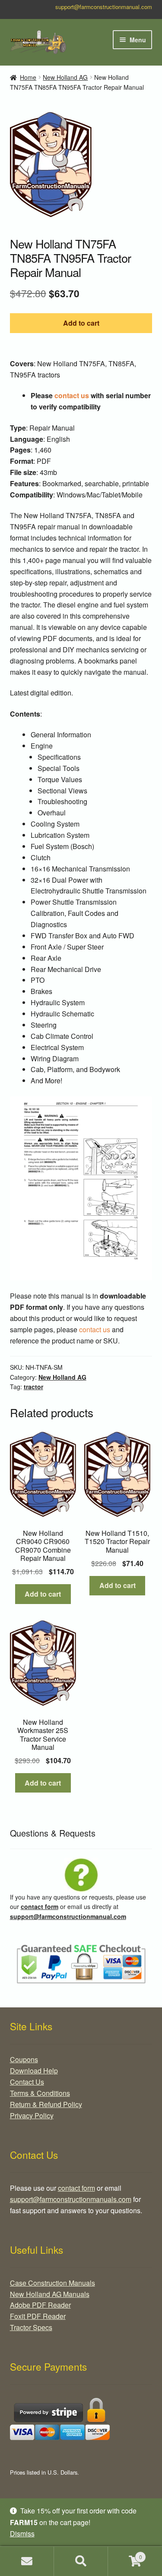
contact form (40, 1906)
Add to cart (81, 323)
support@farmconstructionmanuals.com (71, 2199)
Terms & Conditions (40, 2093)
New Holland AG (65, 77)
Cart (125, 2554)
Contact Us (27, 2082)
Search (81, 2561)
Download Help (34, 2071)
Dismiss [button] (22, 2534)
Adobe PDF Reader (40, 2305)
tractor (33, 1387)
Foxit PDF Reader (38, 2316)
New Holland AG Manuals (50, 2294)
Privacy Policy (32, 2115)
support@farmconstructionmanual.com (104, 7)
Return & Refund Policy (46, 2104)
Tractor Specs (31, 2327)
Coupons (24, 2059)
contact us (72, 395)
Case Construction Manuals (52, 2283)
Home (28, 77)
